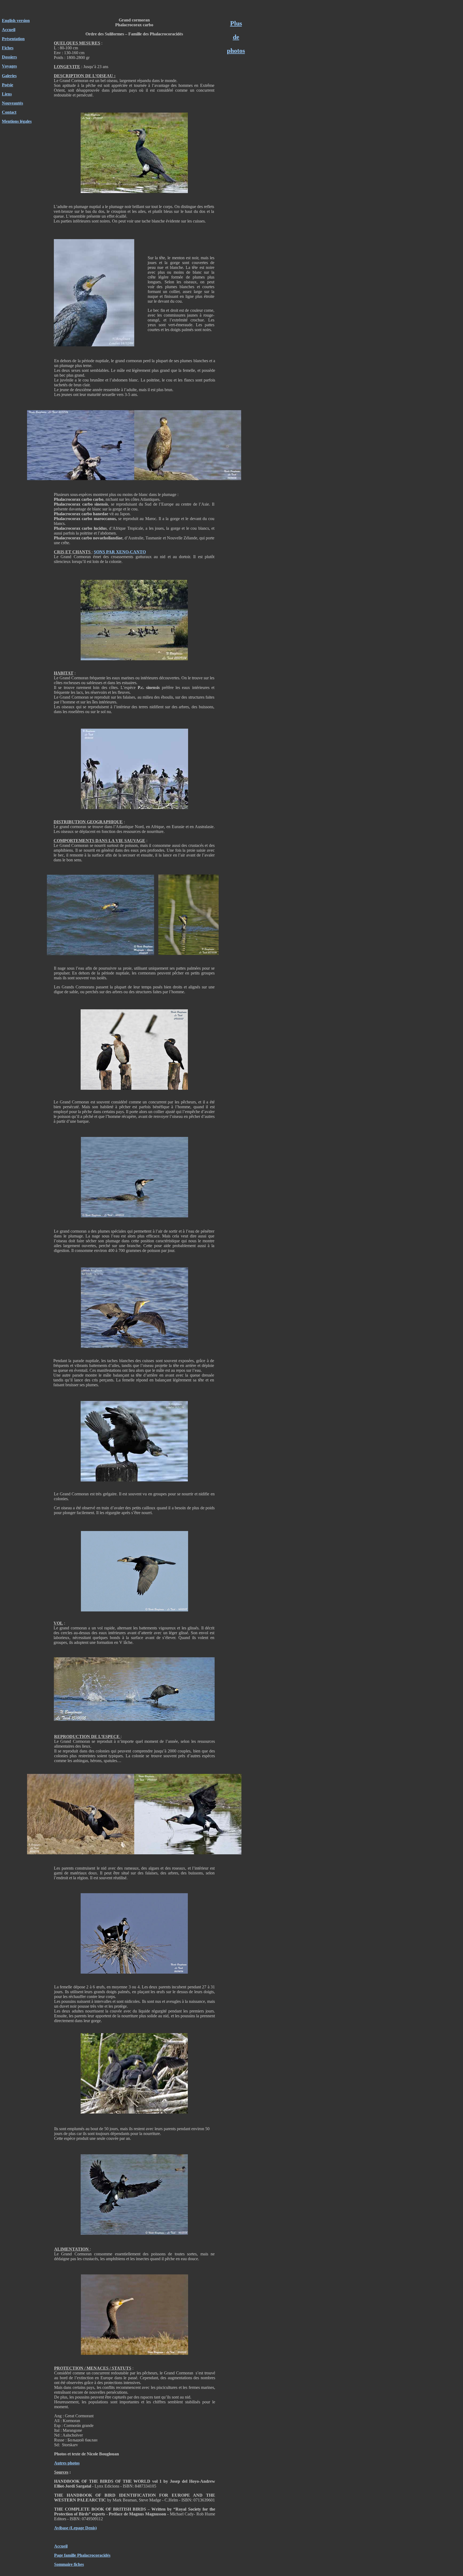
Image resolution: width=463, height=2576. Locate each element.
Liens (7, 94)
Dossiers (9, 57)
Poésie (8, 85)
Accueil (9, 30)
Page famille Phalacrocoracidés (82, 2555)
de (236, 37)
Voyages (9, 66)
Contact (9, 112)
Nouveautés (12, 103)
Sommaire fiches (69, 2564)
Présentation (13, 39)
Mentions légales (17, 121)
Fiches (8, 48)
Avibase (61, 2528)
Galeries (9, 76)
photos (236, 51)
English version (16, 21)
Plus (236, 23)
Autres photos (67, 2463)
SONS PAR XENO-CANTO (120, 552)
